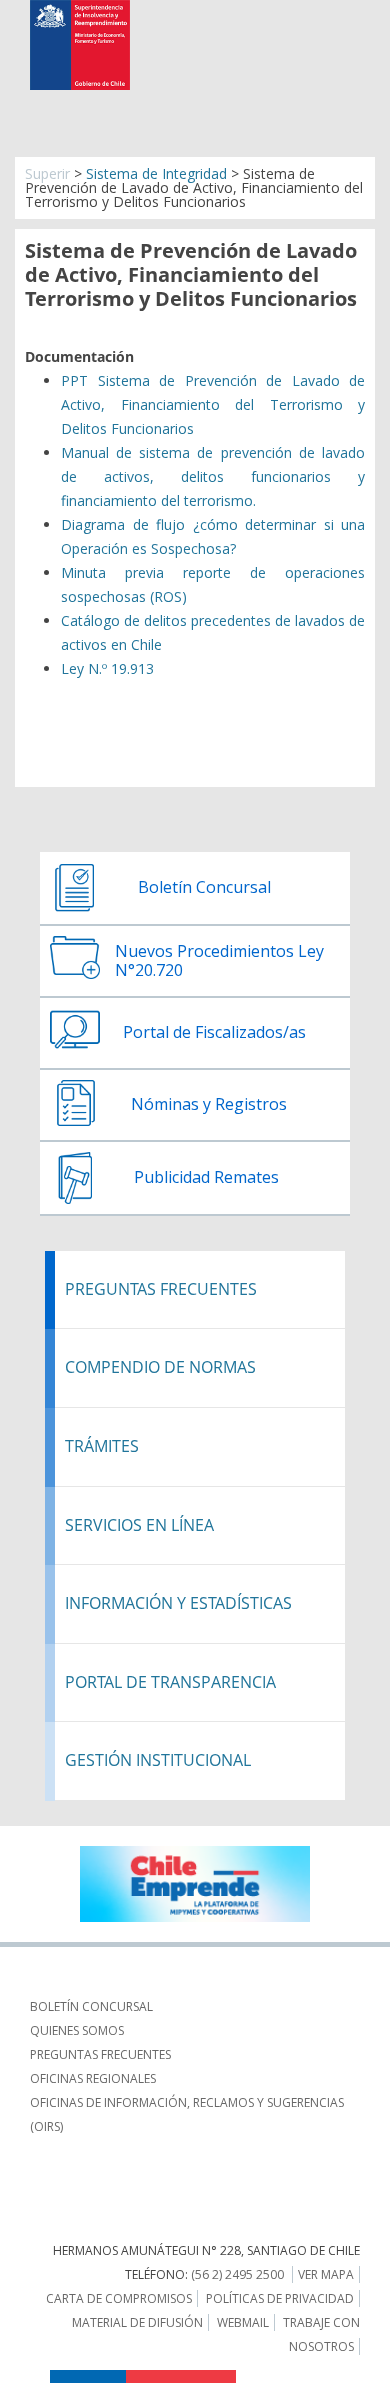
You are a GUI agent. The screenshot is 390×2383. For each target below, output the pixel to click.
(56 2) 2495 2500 (237, 2274)
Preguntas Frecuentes (100, 2054)
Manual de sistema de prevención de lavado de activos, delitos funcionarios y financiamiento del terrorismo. (213, 476)
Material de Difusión (137, 2322)
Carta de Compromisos (119, 2298)
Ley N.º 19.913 (107, 668)
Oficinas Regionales (93, 2078)
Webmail (243, 2322)
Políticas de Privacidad (280, 2298)
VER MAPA (326, 2274)
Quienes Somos (77, 2030)
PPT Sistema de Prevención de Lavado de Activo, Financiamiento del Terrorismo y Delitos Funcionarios (213, 404)
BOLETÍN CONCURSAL (91, 2006)
